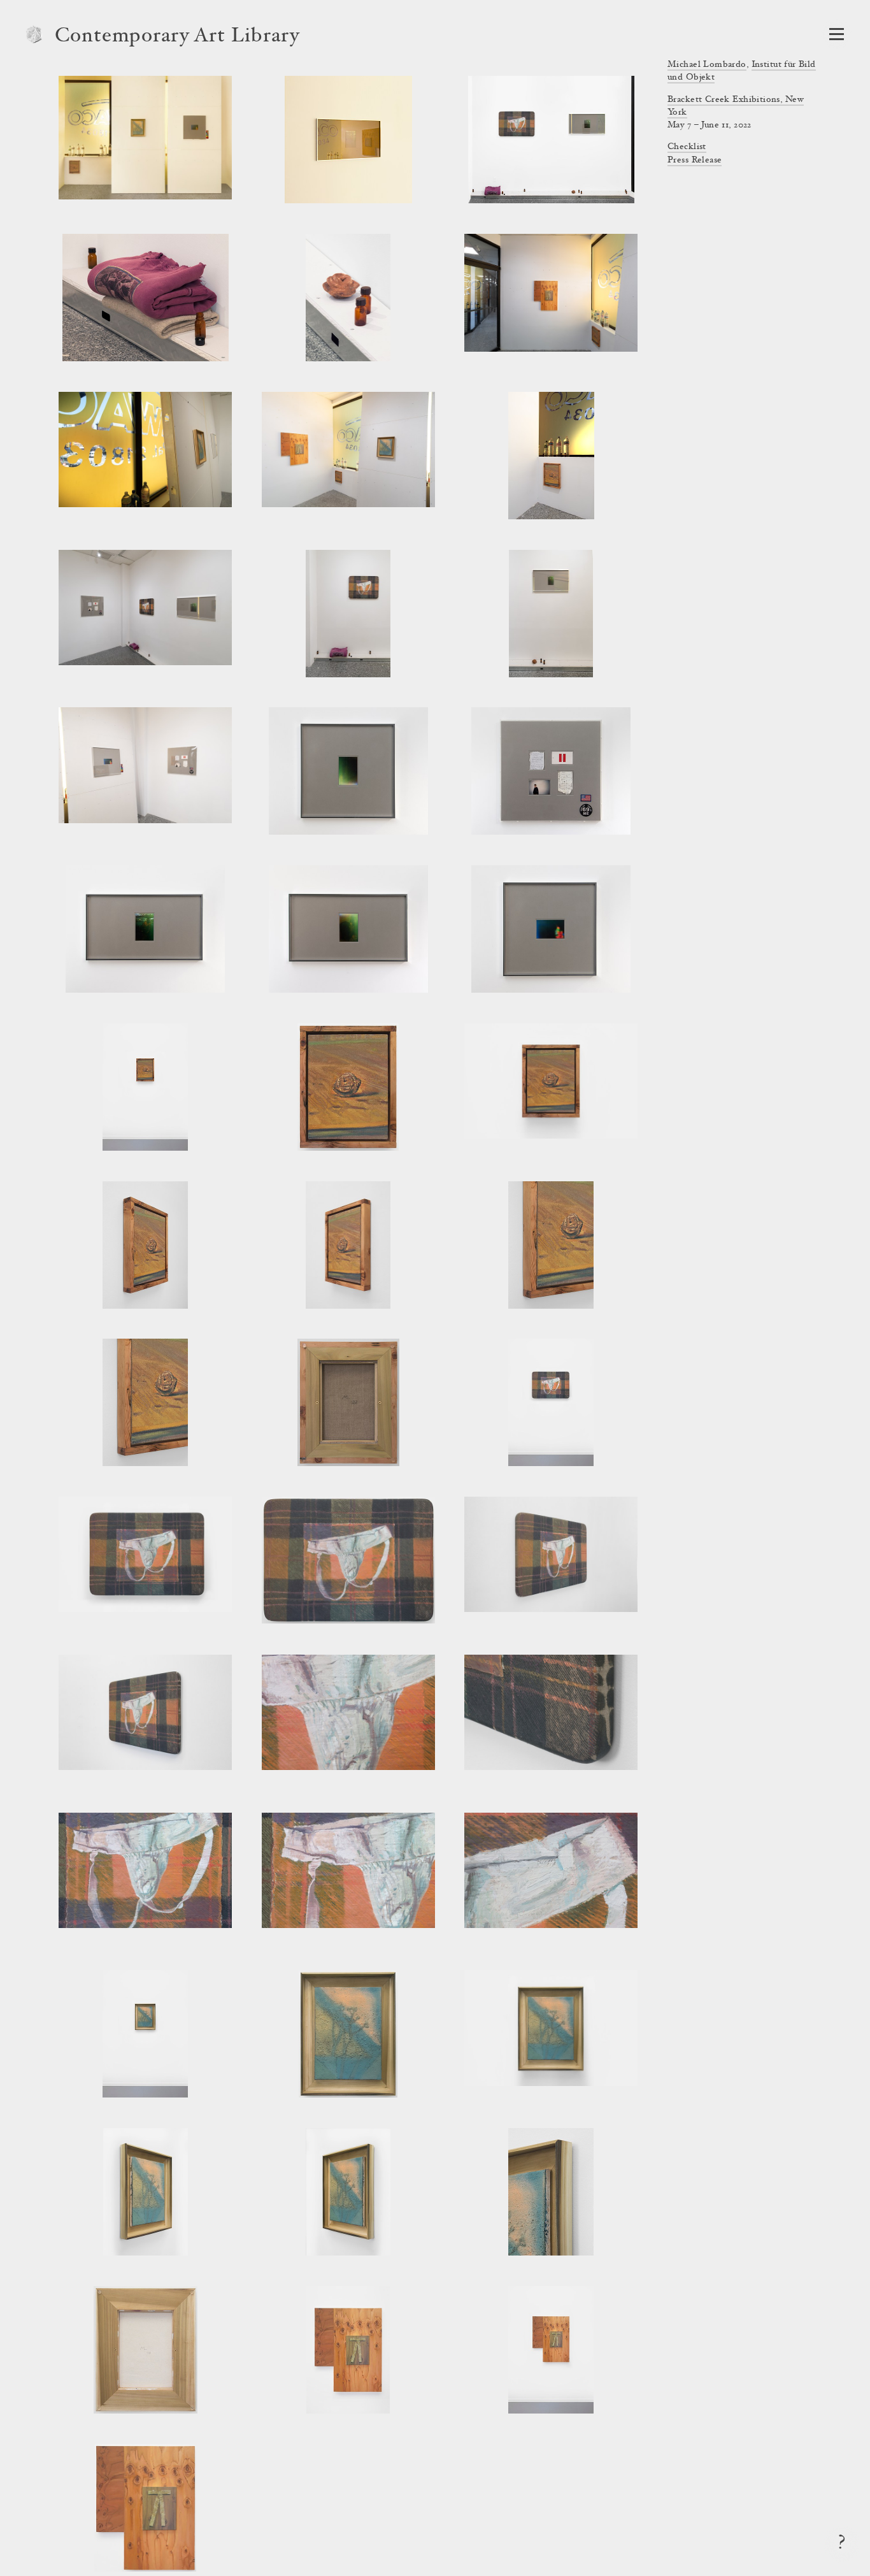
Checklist (687, 147)
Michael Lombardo (707, 65)
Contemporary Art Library (177, 37)
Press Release (695, 161)
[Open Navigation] (837, 34)
